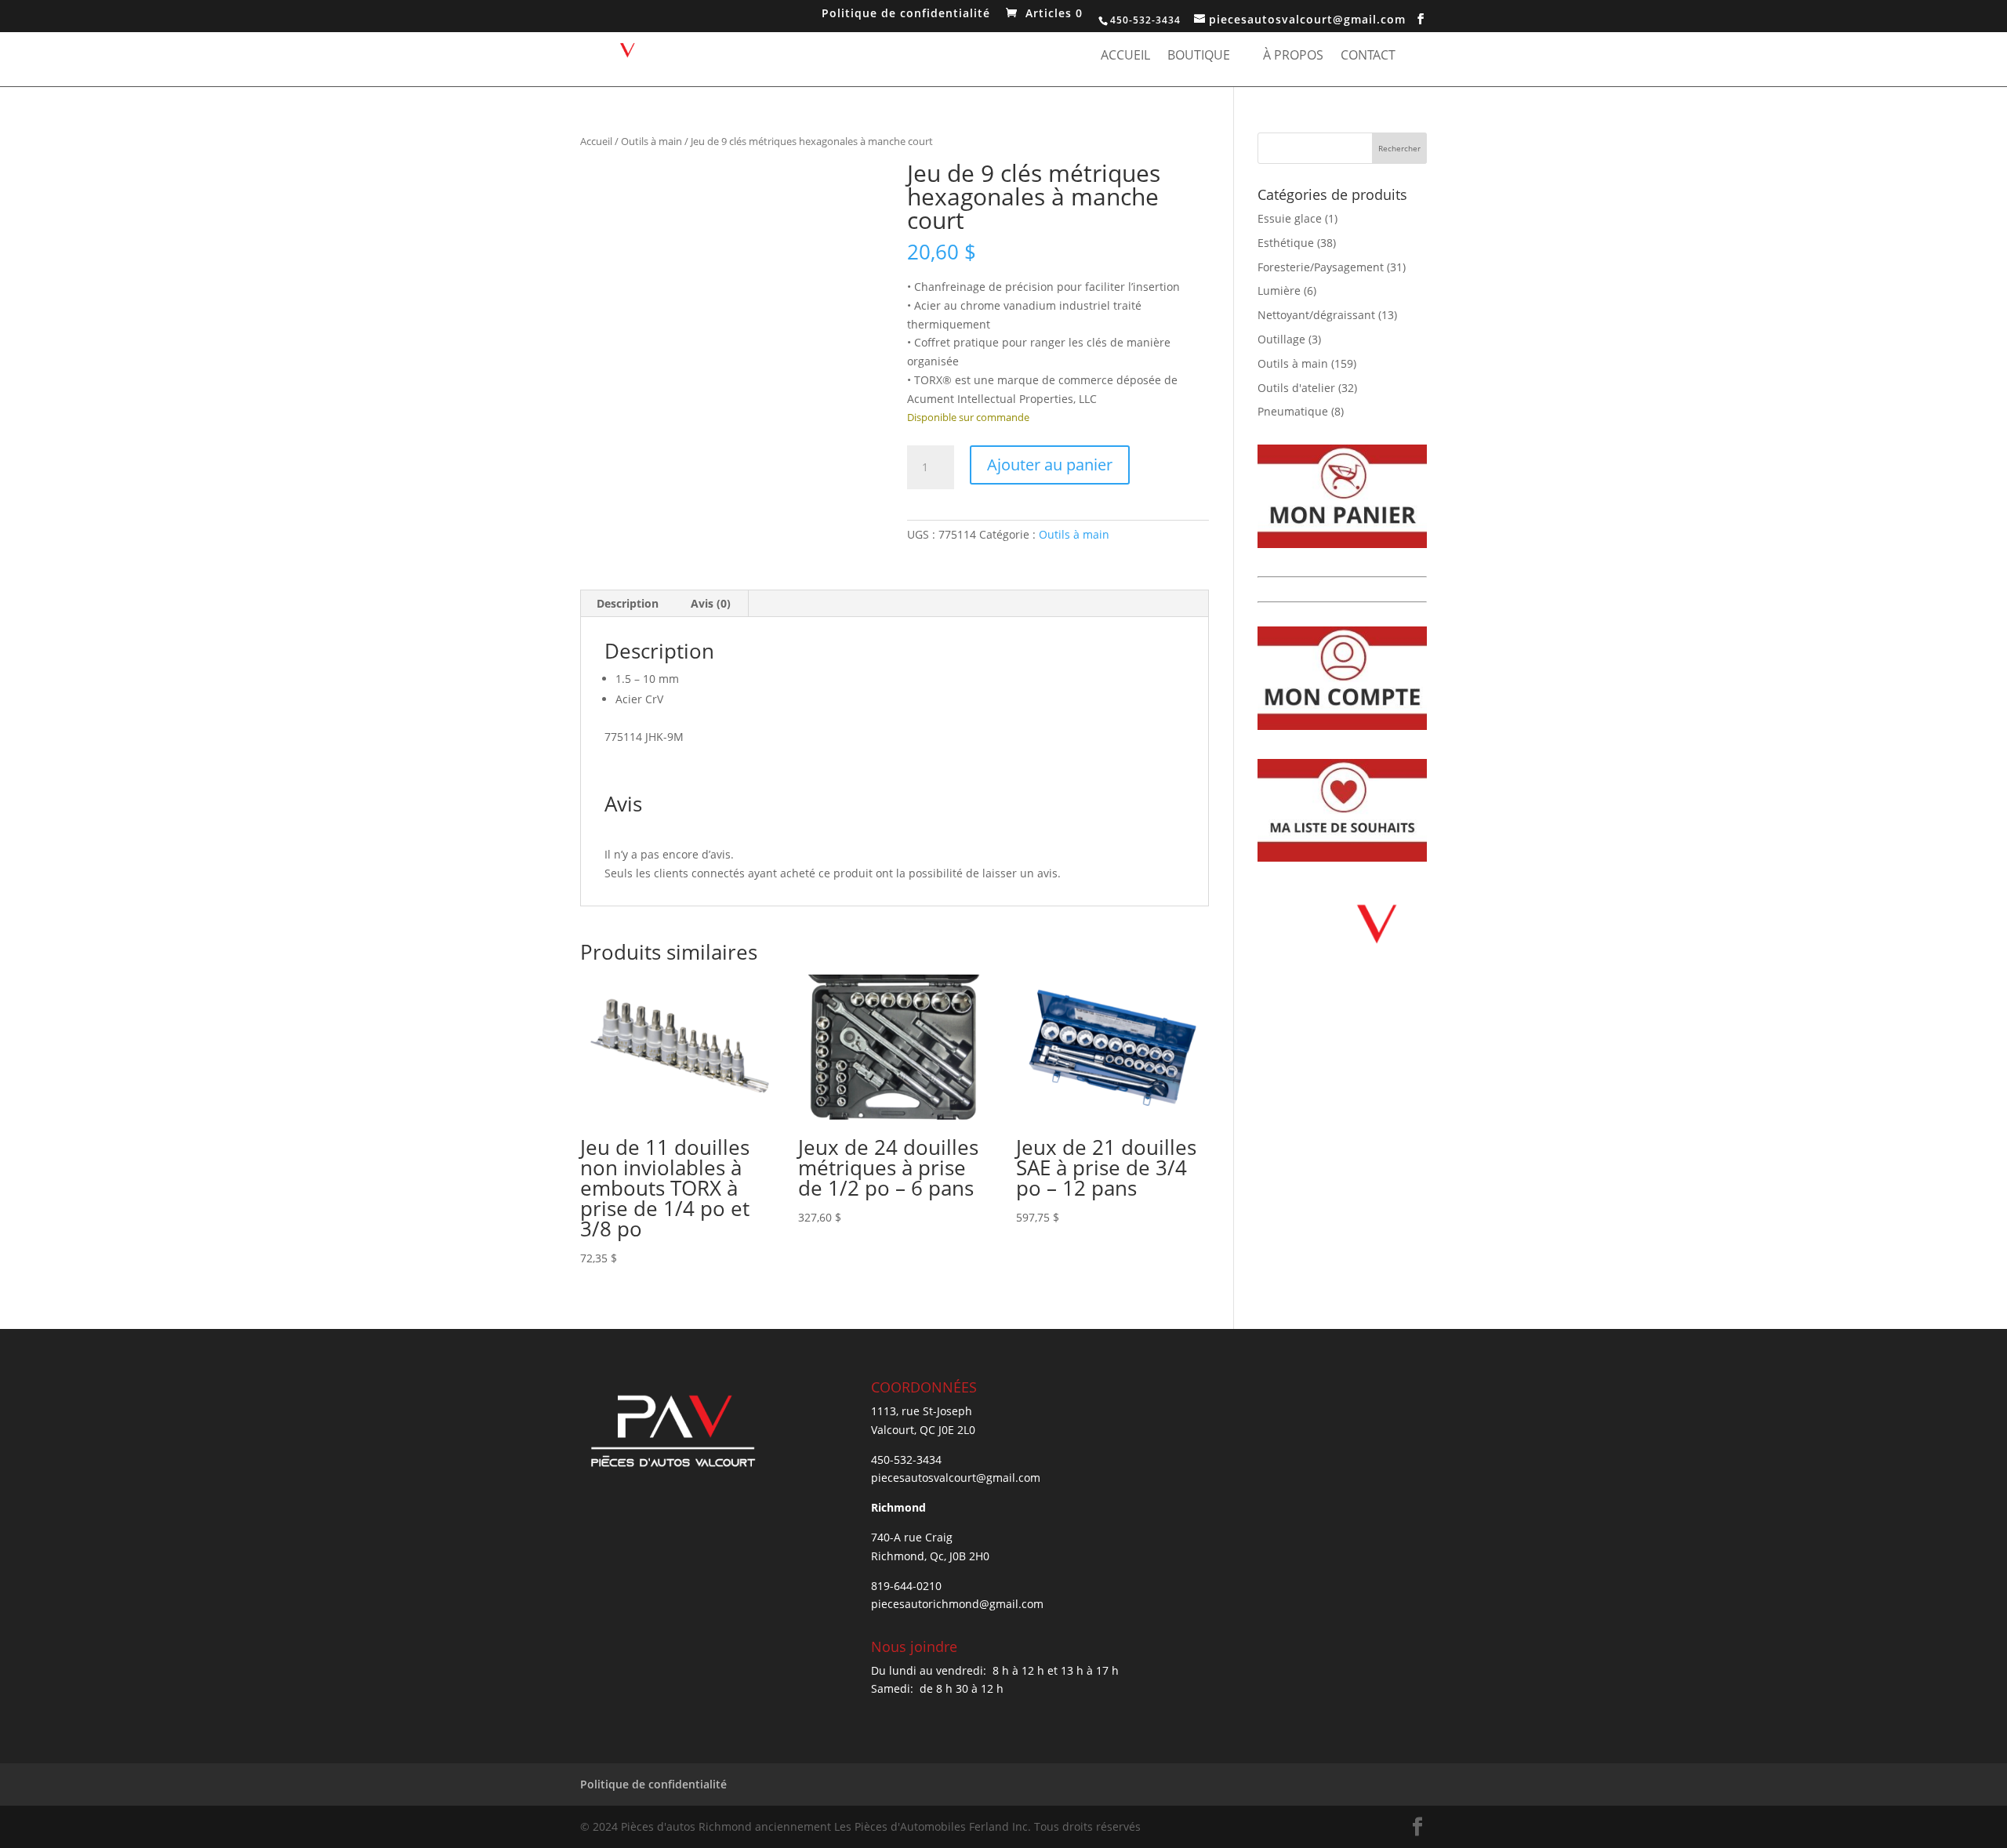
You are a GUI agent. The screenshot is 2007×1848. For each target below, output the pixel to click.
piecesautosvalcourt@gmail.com (956, 1478)
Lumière (1279, 290)
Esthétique (1286, 243)
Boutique (1199, 56)
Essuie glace (1290, 218)
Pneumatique (1293, 411)
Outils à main (651, 141)
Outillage (1281, 339)
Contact (1368, 56)
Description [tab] (628, 603)
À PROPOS (1293, 56)
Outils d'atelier (1296, 388)
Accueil (1125, 56)
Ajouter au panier (1050, 465)
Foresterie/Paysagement (1321, 267)
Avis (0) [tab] (711, 603)
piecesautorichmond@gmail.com (957, 1604)
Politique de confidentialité (906, 15)
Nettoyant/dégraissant (1316, 315)
